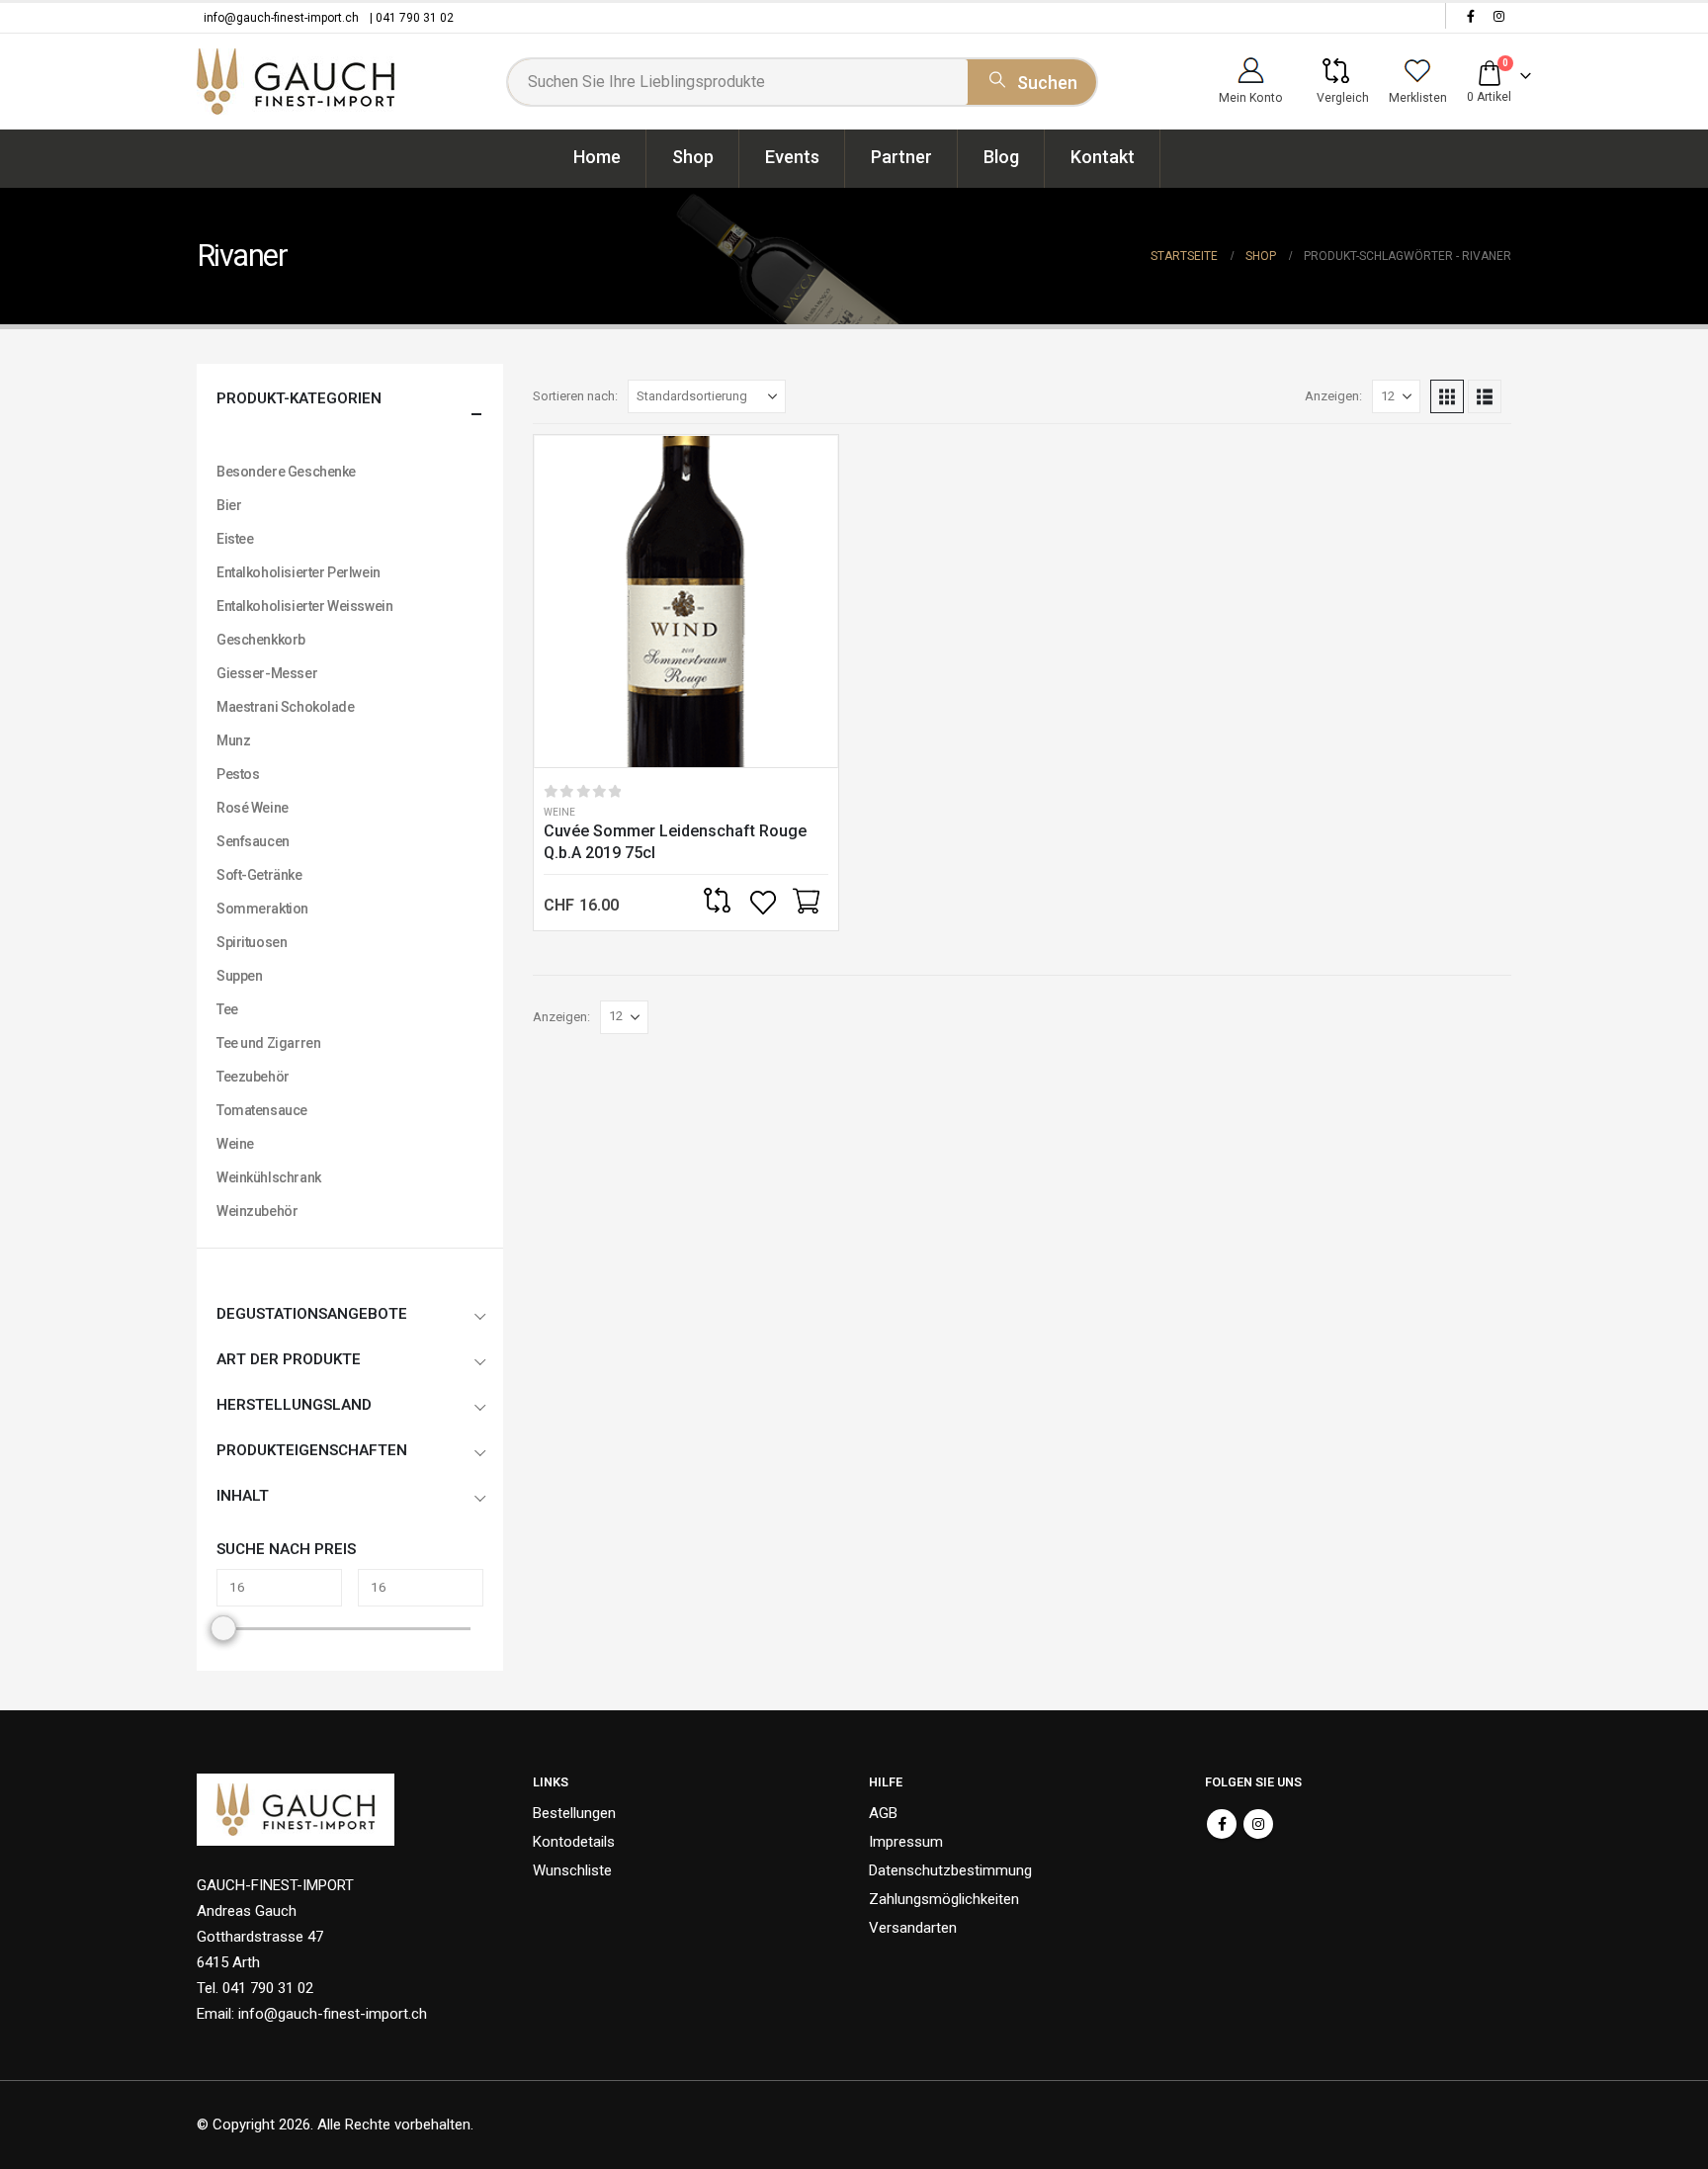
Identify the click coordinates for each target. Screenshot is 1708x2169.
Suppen (239, 976)
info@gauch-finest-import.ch (281, 18)
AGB (883, 1813)
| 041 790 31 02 (412, 18)
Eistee (235, 539)
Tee (227, 1009)
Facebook (1222, 1824)
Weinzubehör (257, 1211)
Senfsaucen (253, 841)
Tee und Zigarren (268, 1043)
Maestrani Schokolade (286, 707)
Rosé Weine (253, 808)
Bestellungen (574, 1813)
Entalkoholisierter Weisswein (304, 606)
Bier (229, 505)
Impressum (906, 1842)
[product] (686, 602)
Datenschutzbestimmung (950, 1870)
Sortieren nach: (575, 396)
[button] (1447, 396)
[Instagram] (1498, 16)
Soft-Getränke (259, 875)
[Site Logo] (296, 82)
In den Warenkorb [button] (806, 903)
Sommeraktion (262, 909)
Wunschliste (572, 1870)
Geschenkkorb (261, 640)
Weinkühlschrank (269, 1177)
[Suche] (1032, 79)
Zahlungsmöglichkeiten (944, 1899)
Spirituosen (252, 942)
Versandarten (913, 1928)
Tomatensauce (262, 1110)
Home (597, 157)
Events (792, 157)
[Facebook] (1471, 16)
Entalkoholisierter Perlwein (299, 572)
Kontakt (1103, 157)
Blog (1001, 157)
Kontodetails (574, 1842)
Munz (233, 740)
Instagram (1258, 1824)
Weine (559, 812)
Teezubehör (253, 1077)
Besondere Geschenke (286, 472)
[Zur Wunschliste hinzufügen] (765, 903)
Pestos (238, 774)
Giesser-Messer (267, 673)
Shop (693, 157)
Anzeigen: (1333, 396)
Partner (901, 157)
